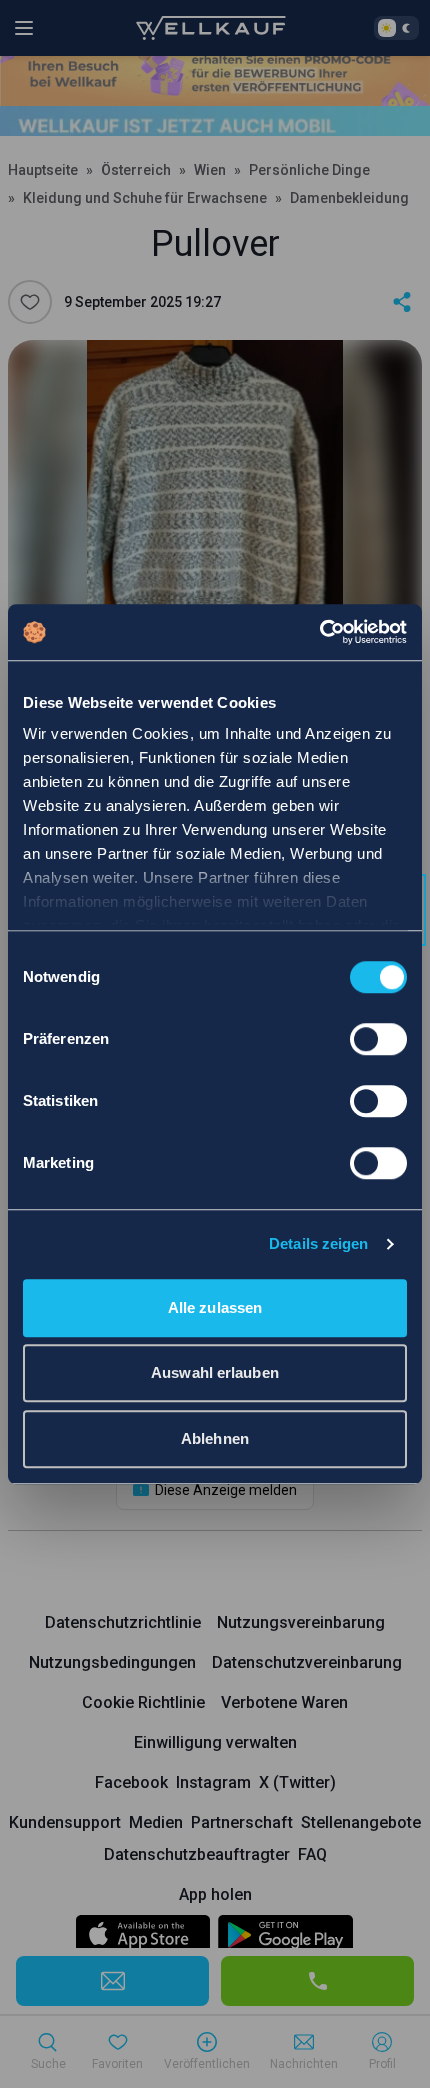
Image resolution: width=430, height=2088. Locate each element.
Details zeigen (318, 1243)
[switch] (378, 1039)
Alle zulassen (215, 1307)
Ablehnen (215, 1438)
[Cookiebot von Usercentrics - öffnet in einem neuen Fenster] (319, 632)
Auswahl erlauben (215, 1372)
